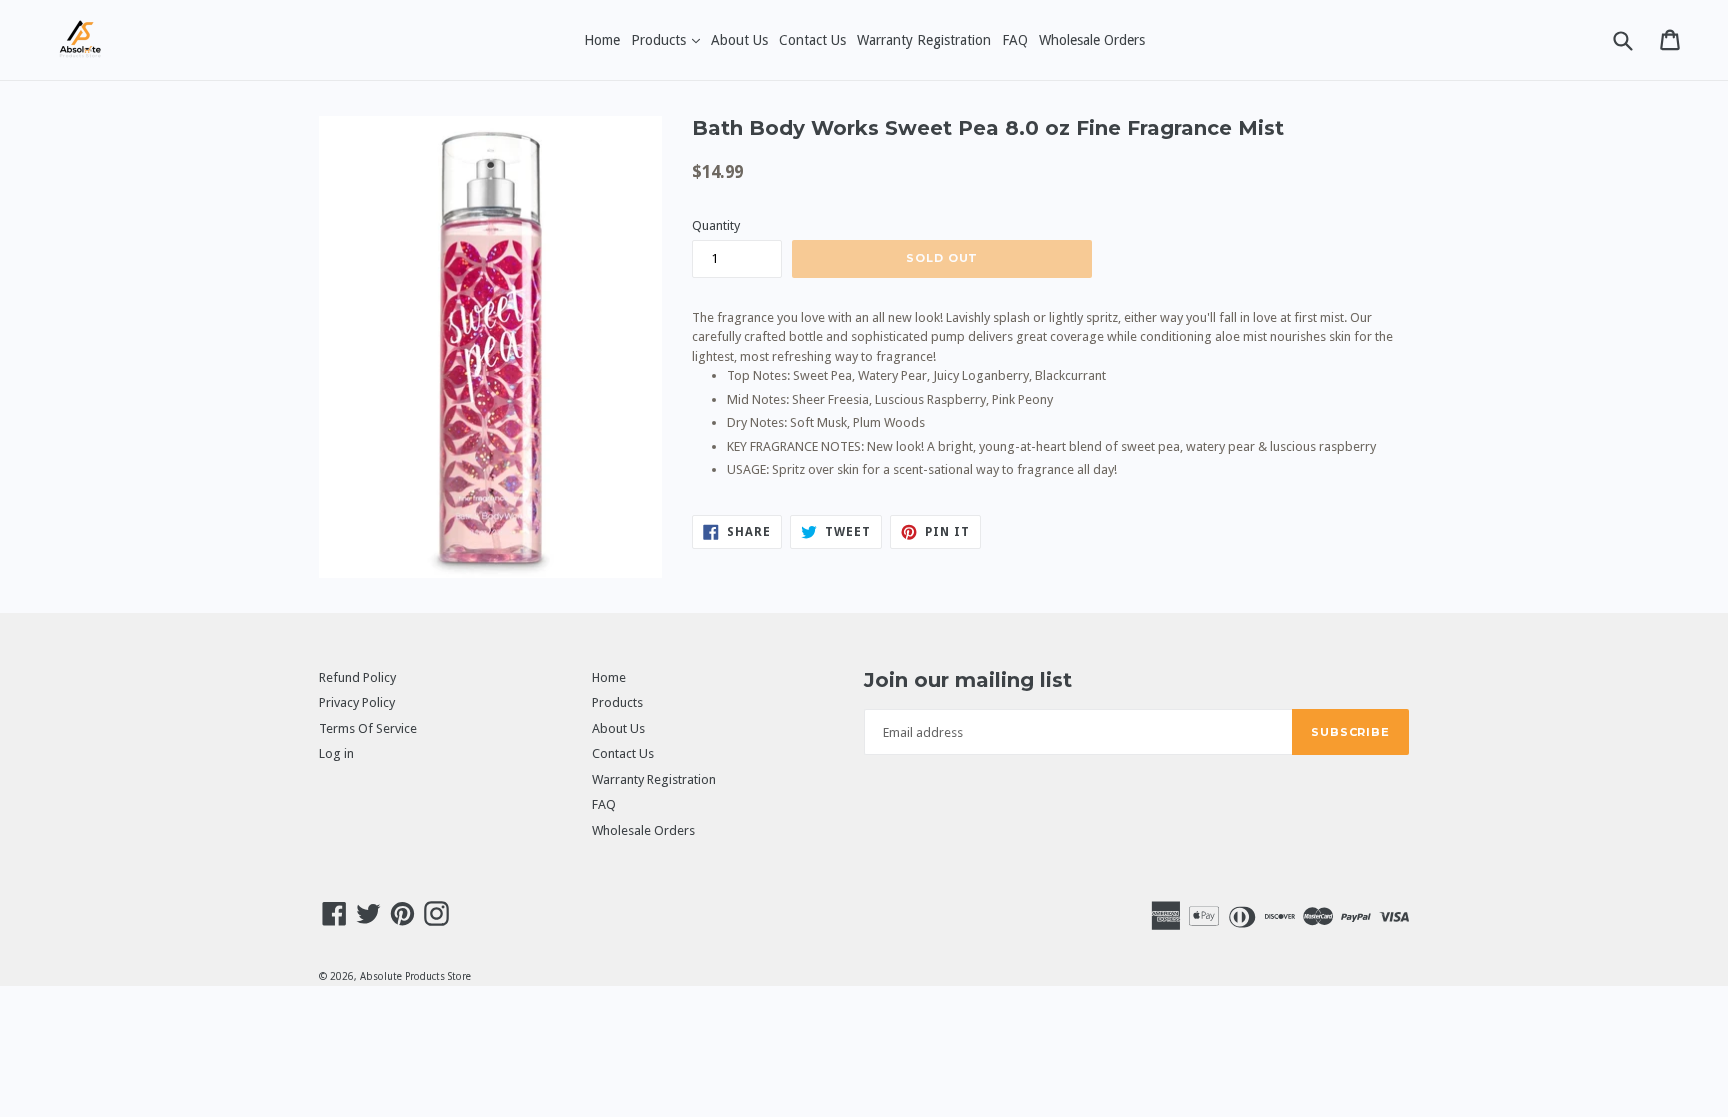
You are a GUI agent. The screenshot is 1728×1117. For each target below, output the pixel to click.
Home (602, 40)
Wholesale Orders (1092, 40)
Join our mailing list (968, 680)
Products (667, 39)
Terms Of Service (368, 728)
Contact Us (812, 40)
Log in (336, 753)
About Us (739, 40)
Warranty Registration (924, 40)
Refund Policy (357, 677)
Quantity (716, 225)
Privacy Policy (357, 702)
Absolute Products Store (415, 976)
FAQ (1015, 40)
